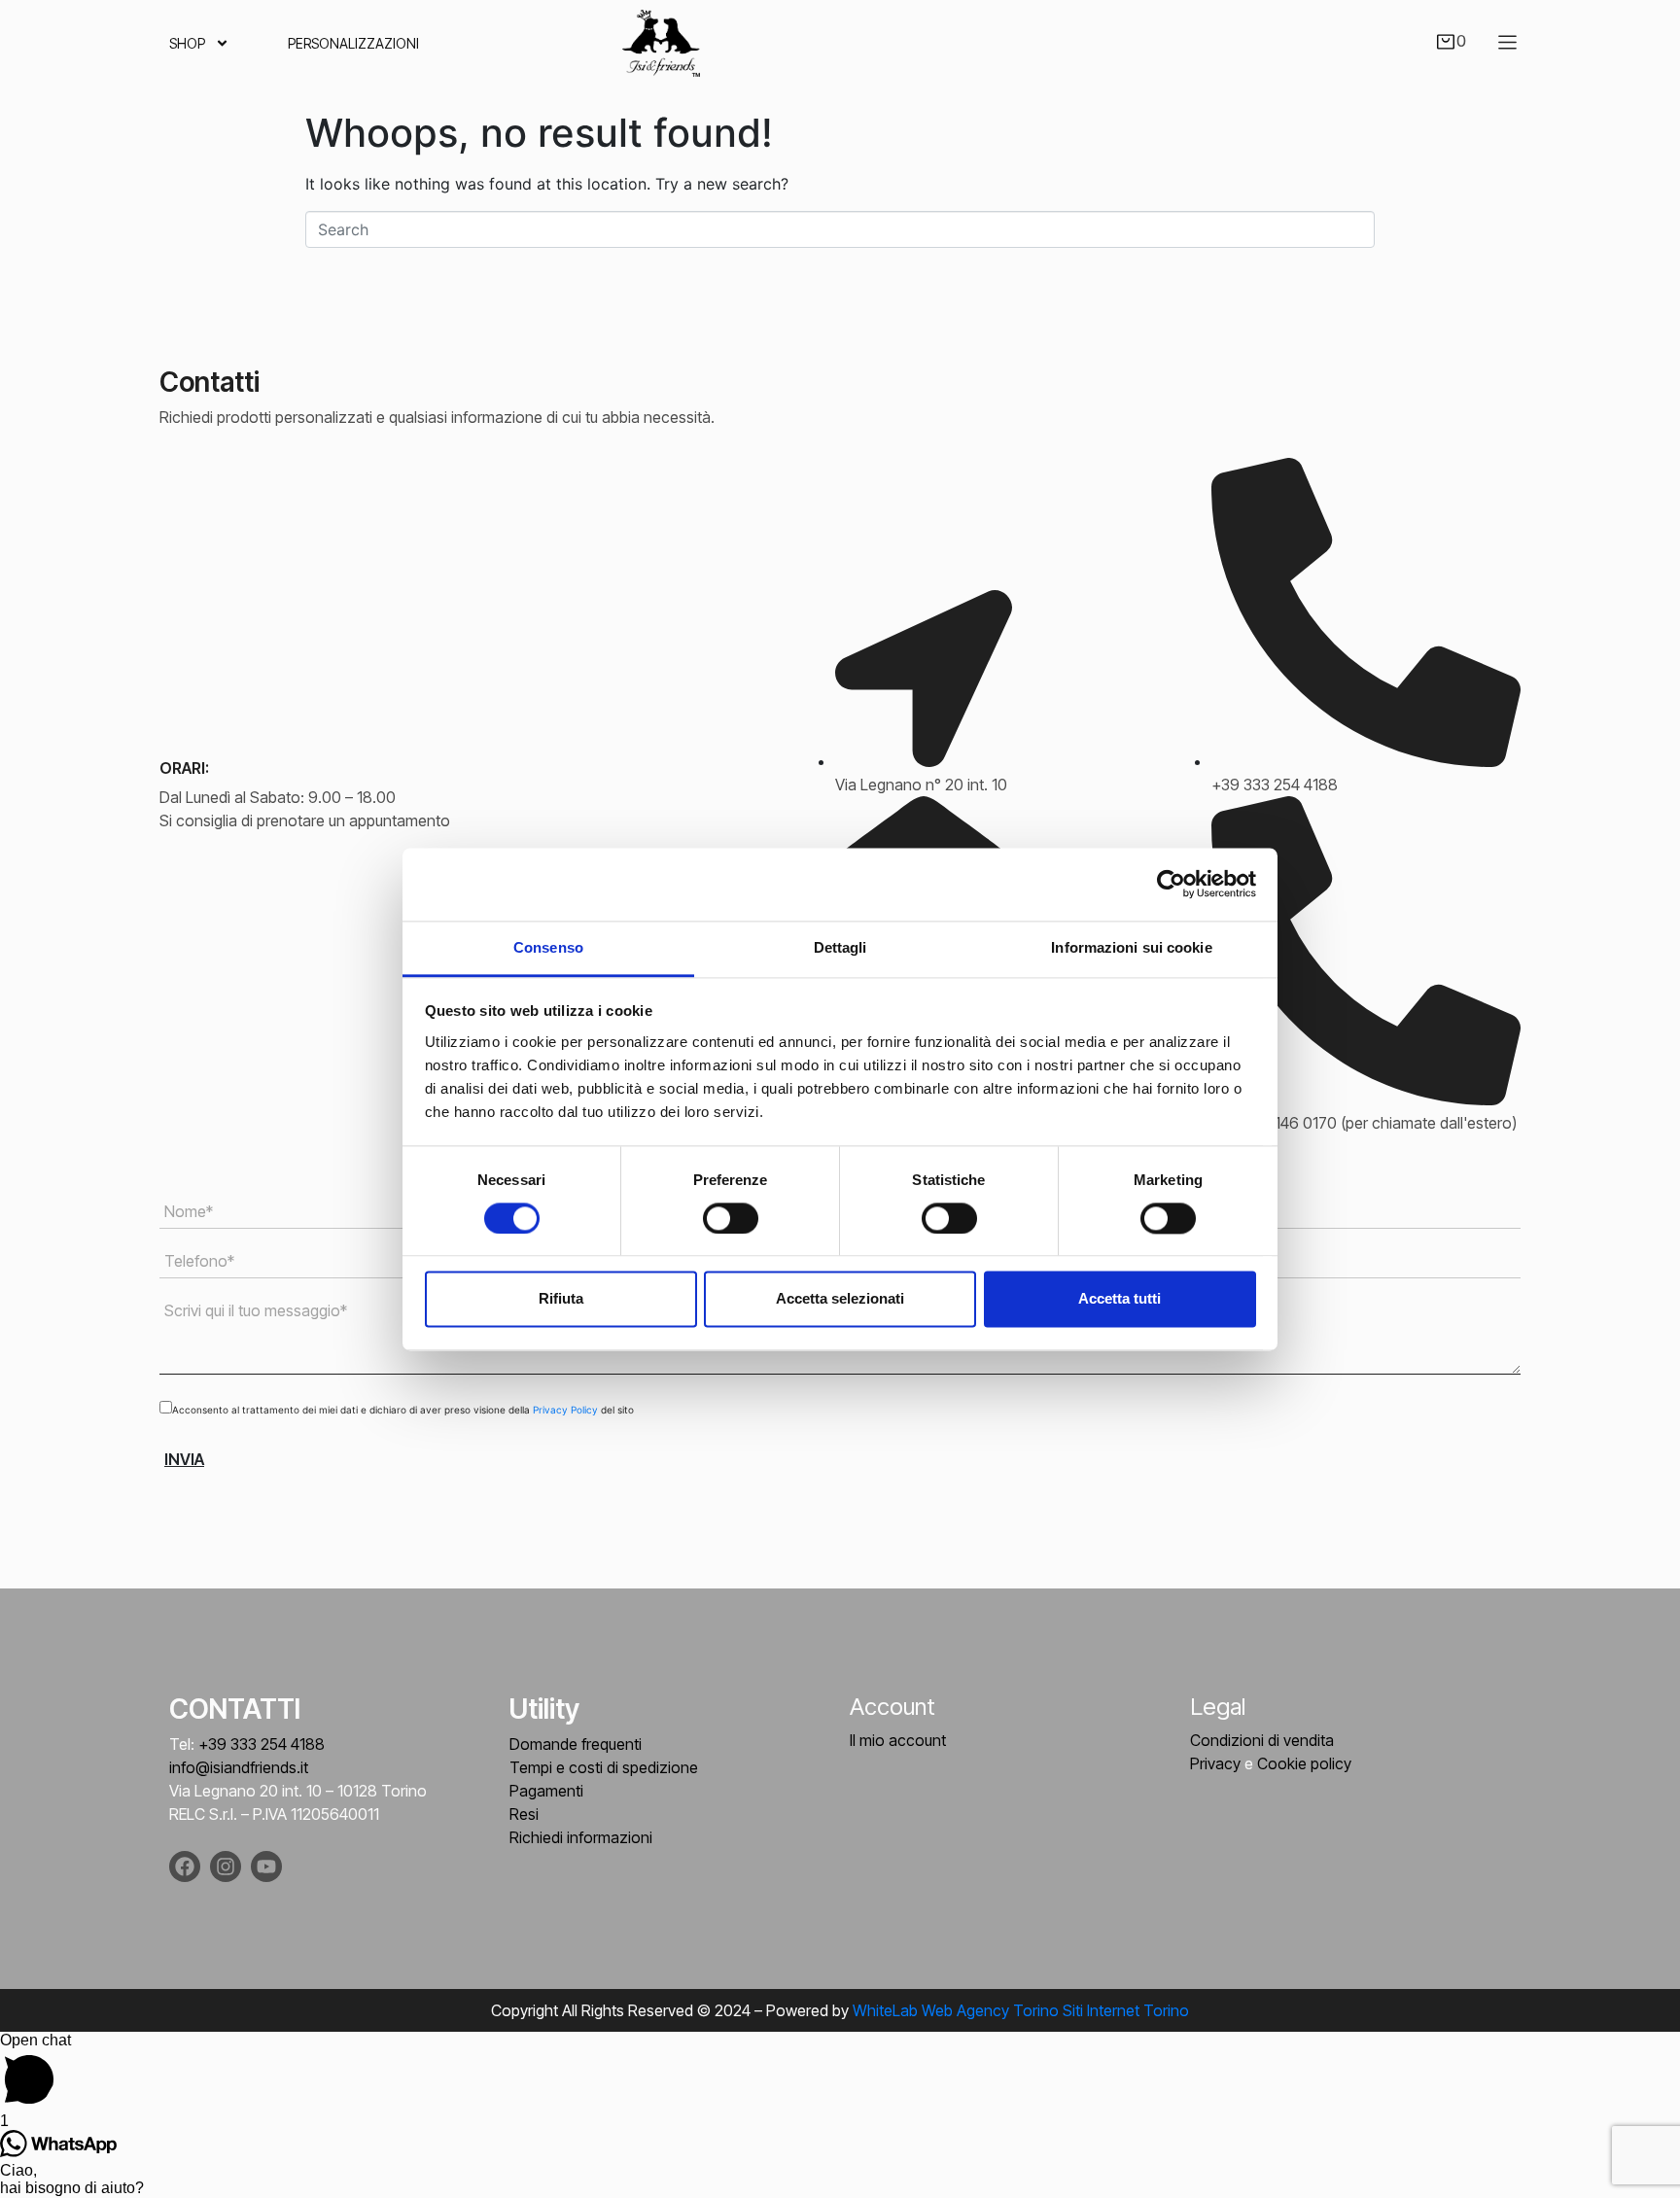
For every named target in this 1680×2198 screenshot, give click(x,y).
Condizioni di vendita (1262, 1740)
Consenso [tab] (548, 947)
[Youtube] (266, 1867)
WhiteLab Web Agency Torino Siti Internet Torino (1021, 2010)
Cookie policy (1304, 1763)
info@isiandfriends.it (239, 1767)
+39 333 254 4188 (262, 1744)
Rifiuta (561, 1299)
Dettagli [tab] (840, 947)
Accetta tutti (1120, 1299)
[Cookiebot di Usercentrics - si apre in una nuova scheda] (1171, 884)
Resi (524, 1814)
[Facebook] (185, 1867)
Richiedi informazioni (581, 1837)
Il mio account (898, 1740)
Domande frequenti (576, 1744)
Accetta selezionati (840, 1299)
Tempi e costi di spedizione (604, 1767)
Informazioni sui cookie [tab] (1131, 947)
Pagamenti (546, 1791)
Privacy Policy (567, 1410)
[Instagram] (226, 1867)
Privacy (1215, 1763)
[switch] (731, 1218)
